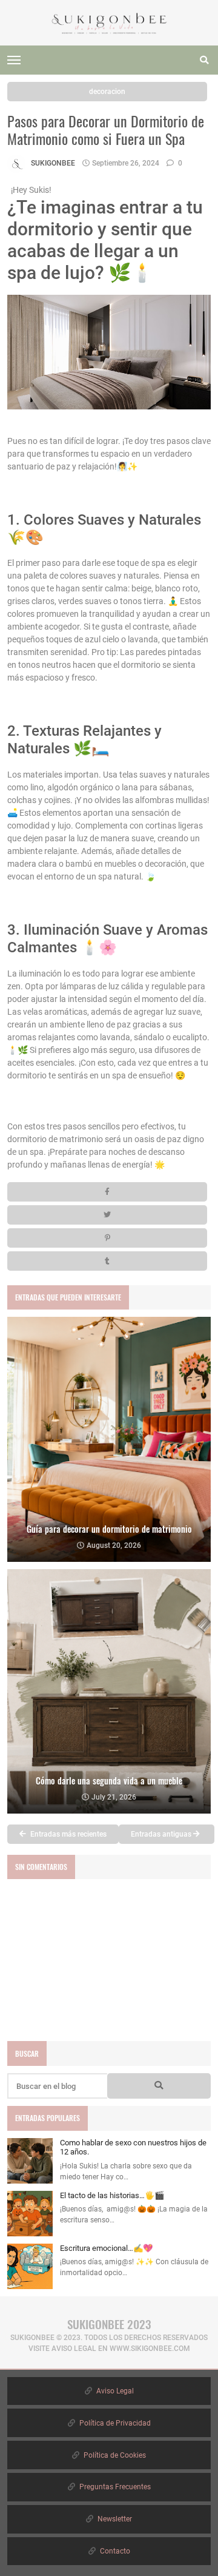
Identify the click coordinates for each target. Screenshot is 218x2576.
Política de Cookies (114, 2455)
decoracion (107, 92)
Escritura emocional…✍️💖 (106, 2248)
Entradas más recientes (68, 1834)
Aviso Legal (114, 2391)
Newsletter (114, 2519)
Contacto (114, 2551)
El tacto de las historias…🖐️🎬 (112, 2195)
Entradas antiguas (162, 1834)
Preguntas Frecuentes (114, 2487)
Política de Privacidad (114, 2423)
